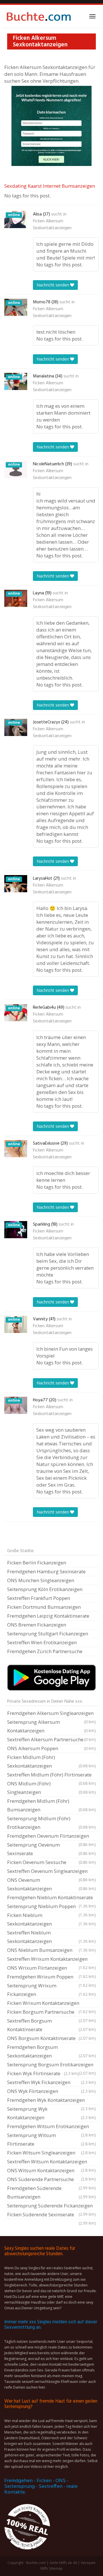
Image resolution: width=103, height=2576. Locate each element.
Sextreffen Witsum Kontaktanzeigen (51, 2162)
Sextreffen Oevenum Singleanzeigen (51, 1872)
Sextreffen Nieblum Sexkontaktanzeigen (51, 1937)
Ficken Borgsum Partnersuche (51, 2013)
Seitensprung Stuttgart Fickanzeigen (48, 1634)
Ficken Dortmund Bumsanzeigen (44, 1607)
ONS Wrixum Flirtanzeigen (51, 1968)
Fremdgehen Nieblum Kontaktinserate (51, 1898)
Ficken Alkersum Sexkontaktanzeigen (52, 225)
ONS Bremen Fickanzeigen (37, 1625)
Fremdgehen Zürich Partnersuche (45, 1651)
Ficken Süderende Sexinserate (51, 2215)
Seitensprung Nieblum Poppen (51, 1907)
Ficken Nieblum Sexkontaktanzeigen (51, 1919)
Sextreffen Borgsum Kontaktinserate (51, 2025)
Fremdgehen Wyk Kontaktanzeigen (51, 2101)
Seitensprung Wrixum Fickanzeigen (51, 1990)
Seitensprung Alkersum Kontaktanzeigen (51, 1726)
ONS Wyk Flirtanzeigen (51, 2091)
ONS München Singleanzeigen (41, 1580)
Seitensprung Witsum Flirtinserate (51, 2139)
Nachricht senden (53, 285)
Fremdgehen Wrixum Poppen (51, 1977)
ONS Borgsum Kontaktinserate (51, 2038)
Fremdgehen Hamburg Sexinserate (46, 1571)
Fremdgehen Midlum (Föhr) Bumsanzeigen (51, 1805)
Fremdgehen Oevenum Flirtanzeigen (51, 1837)
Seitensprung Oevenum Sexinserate (51, 1849)
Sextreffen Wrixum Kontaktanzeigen (51, 1960)
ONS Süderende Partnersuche (51, 2180)
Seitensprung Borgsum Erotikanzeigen (51, 2065)
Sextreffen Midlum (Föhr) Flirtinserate (51, 1775)
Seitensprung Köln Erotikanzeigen (45, 1589)
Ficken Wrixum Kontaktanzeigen (51, 2004)
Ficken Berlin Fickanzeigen (37, 1563)
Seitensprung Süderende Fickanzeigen (51, 2206)
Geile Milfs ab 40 (63, 2563)
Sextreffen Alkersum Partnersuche (51, 1739)
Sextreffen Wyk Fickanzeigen (51, 2082)
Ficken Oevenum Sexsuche (51, 1862)
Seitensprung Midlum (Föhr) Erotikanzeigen (51, 1823)
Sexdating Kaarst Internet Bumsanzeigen (50, 186)
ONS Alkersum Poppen (51, 1748)
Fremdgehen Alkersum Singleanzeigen (51, 1714)
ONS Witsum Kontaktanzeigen (51, 2171)
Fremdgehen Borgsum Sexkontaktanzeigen (51, 2051)
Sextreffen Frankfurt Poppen (39, 1598)
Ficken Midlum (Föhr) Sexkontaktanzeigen (51, 1761)
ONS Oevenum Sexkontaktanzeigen (51, 1884)
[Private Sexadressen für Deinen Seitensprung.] (39, 16)
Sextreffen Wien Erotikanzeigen (42, 1642)
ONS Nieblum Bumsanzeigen (51, 1950)
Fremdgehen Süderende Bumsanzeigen (51, 2192)
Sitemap (56, 2568)
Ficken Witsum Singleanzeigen (51, 2153)
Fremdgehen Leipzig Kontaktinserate (48, 1616)
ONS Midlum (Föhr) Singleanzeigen (51, 1788)
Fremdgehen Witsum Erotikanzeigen (51, 2127)
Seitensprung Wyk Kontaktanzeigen (51, 2113)
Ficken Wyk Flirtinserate (43, 2073)
